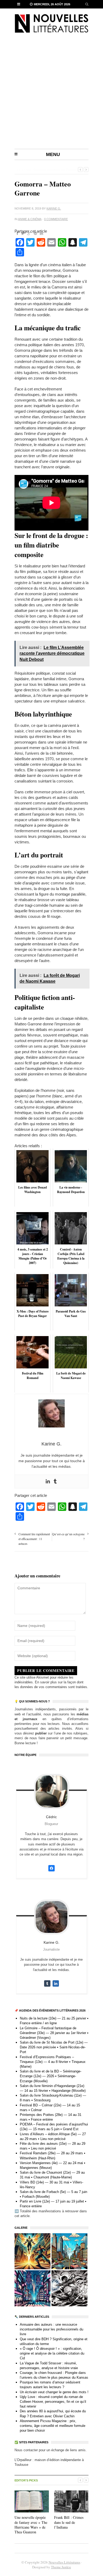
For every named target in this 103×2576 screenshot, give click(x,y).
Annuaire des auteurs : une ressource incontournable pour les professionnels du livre (51, 2329)
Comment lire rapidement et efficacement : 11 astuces (34, 1539)
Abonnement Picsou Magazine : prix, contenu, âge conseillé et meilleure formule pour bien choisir (53, 2426)
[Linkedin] (48, 1481)
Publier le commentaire (46, 1670)
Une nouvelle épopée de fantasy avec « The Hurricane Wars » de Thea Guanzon (31, 2525)
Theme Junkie (61, 2567)
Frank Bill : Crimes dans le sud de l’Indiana (69, 2522)
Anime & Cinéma (30, 219)
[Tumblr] (55, 1481)
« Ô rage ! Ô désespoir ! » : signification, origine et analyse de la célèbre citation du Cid (52, 2353)
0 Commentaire (56, 219)
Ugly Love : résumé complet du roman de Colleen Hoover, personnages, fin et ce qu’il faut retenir (53, 2402)
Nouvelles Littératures (64, 2562)
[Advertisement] (51, 95)
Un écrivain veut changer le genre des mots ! (54, 2392)
